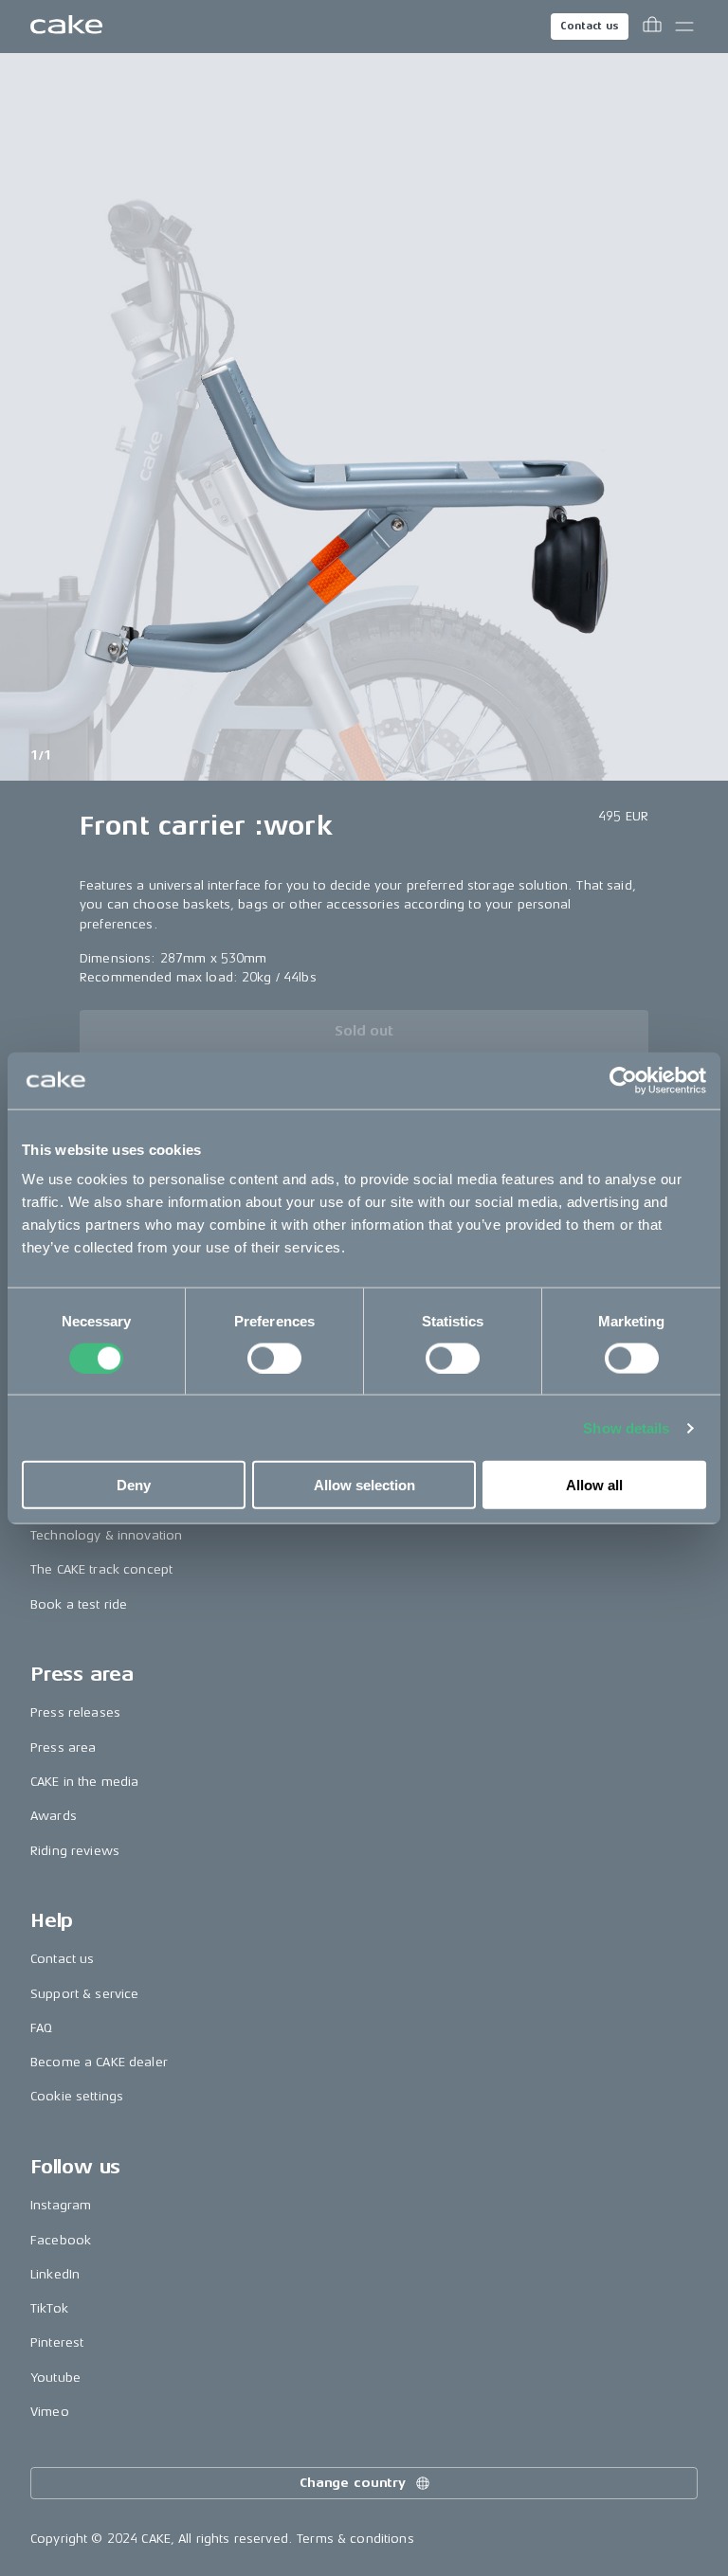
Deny (134, 1485)
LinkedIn (55, 2274)
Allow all (594, 1485)
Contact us (590, 26)
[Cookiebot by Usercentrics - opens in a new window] (623, 1080)
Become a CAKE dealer (99, 2062)
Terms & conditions (355, 2539)
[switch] (274, 1358)
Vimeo (50, 2412)
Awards (54, 1816)
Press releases (75, 1712)
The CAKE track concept (101, 1569)
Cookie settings (77, 2096)
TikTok (49, 2308)
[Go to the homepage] (66, 27)
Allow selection (364, 1485)
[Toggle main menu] (684, 27)
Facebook (61, 2240)
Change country (353, 2483)
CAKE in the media (84, 1782)
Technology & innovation (106, 1535)
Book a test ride (79, 1604)
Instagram (61, 2205)
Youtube (55, 2378)
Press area (63, 1747)
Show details (626, 1427)
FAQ (41, 2028)
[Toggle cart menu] (652, 27)
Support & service (84, 1994)
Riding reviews (75, 1851)
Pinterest (57, 2342)
